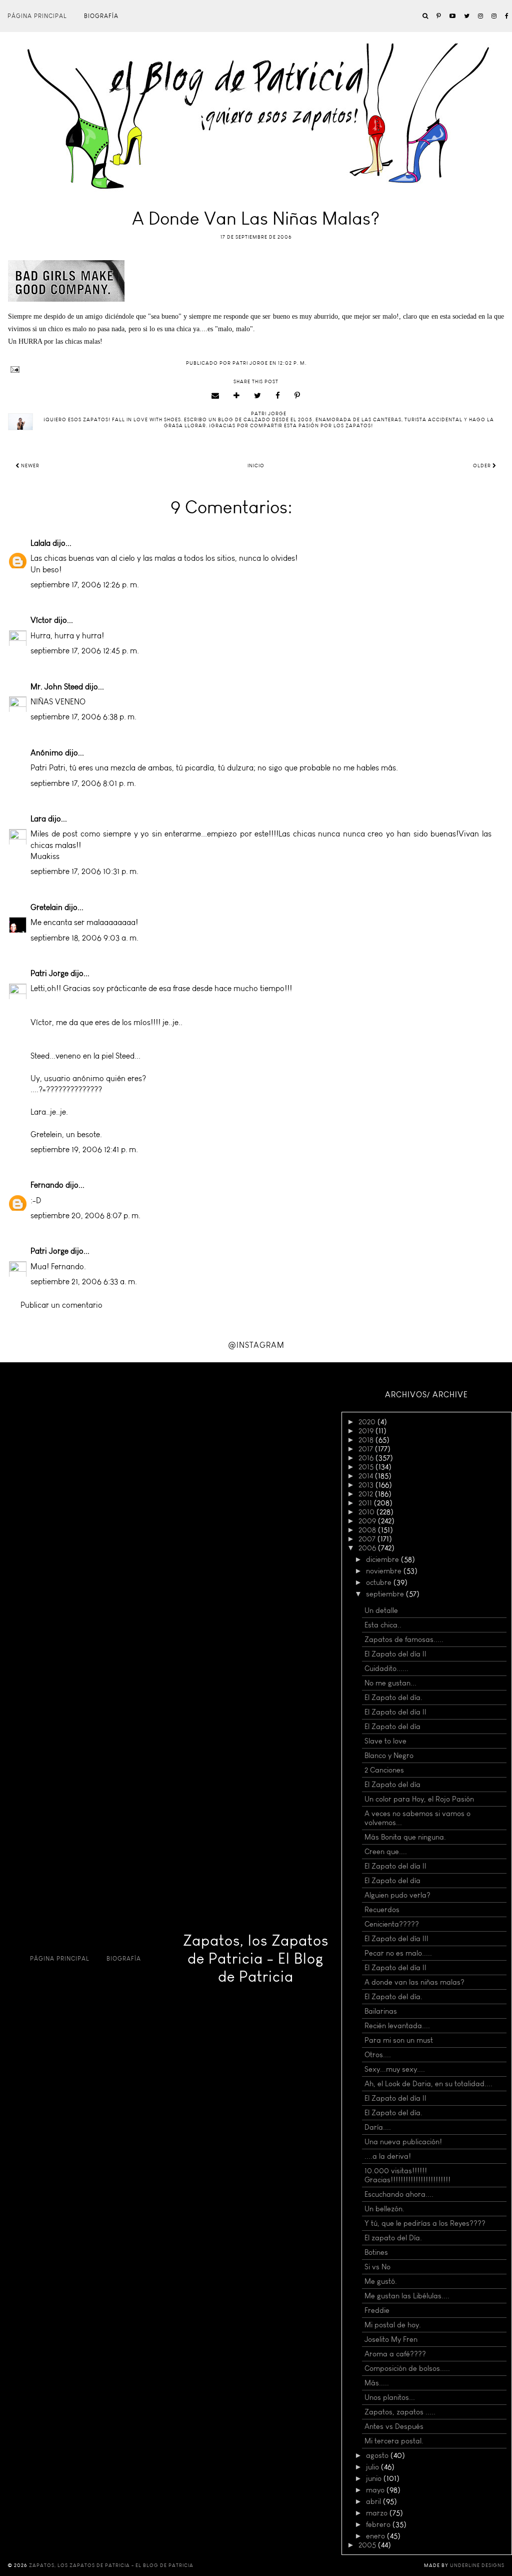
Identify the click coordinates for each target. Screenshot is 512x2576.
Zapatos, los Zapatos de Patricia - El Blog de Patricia (256, 1959)
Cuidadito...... (386, 1668)
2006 (368, 1548)
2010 (367, 1512)
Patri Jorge (49, 973)
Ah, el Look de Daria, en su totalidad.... (428, 2084)
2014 (367, 1476)
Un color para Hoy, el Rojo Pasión (419, 1799)
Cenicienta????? (392, 1924)
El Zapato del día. (393, 1697)
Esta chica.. (383, 1625)
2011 (366, 1503)
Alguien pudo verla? (397, 1895)
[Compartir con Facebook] (278, 396)
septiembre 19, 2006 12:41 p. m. (84, 1149)
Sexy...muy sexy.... (395, 2069)
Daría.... (378, 2127)
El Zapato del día (392, 1727)
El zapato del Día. (393, 2238)
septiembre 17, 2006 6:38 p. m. (83, 717)
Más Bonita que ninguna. (405, 1837)
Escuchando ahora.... (399, 2194)
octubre (380, 1582)
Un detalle (381, 1610)
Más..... (377, 2383)
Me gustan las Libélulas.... (407, 2296)
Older (483, 466)
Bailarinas (381, 2011)
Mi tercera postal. (394, 2441)
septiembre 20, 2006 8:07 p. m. (85, 1215)
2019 (367, 1431)
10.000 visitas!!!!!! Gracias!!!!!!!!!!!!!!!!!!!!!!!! (407, 2175)
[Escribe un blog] (237, 396)
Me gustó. (381, 2281)
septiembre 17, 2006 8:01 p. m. (83, 783)
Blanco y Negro (389, 1756)
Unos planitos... (390, 2397)
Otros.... (378, 2055)
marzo (378, 2513)
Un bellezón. (384, 2209)
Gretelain (46, 907)
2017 (367, 1449)
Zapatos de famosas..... (404, 1639)
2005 (368, 2545)
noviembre (385, 1571)
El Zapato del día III (396, 1939)
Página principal (37, 16)
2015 (367, 1467)
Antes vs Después (394, 2426)
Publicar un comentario (61, 1305)
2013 (367, 1485)
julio (373, 2467)
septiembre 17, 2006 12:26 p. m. (85, 585)
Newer (29, 466)
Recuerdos (382, 1910)
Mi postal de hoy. (393, 2325)
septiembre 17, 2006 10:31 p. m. (84, 871)
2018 (367, 1440)
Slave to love (385, 1741)
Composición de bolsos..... (407, 2368)
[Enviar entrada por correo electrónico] (256, 369)
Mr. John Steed (57, 687)
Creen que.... (386, 1852)
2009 (368, 1521)
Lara (38, 819)
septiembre (386, 1594)
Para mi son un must (399, 2040)
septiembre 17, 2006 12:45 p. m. (85, 651)
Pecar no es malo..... (398, 1953)
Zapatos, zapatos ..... (400, 2412)
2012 (367, 1494)
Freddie (377, 2310)
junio (375, 2478)
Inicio (256, 466)
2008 (368, 1530)
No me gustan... (390, 1683)
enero (376, 2536)
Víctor (41, 620)
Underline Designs (477, 2565)
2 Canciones (384, 1770)
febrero (379, 2524)
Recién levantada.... (397, 2026)
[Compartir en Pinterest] (297, 396)
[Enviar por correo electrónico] (215, 396)
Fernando (47, 1185)
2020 (368, 1422)
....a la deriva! (388, 2156)
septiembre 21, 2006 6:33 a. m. (84, 1281)
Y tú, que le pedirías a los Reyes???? (425, 2223)
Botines (376, 2252)
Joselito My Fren (391, 2339)
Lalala (40, 543)
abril (374, 2501)
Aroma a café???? (395, 2354)
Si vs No (377, 2267)
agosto (378, 2455)
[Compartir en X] (258, 396)
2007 (368, 1539)
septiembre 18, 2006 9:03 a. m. (84, 938)
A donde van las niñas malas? (414, 1982)
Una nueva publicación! (403, 2142)
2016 (367, 1458)
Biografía (101, 16)
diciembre (383, 1559)
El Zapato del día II (395, 1654)
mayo (376, 2490)
